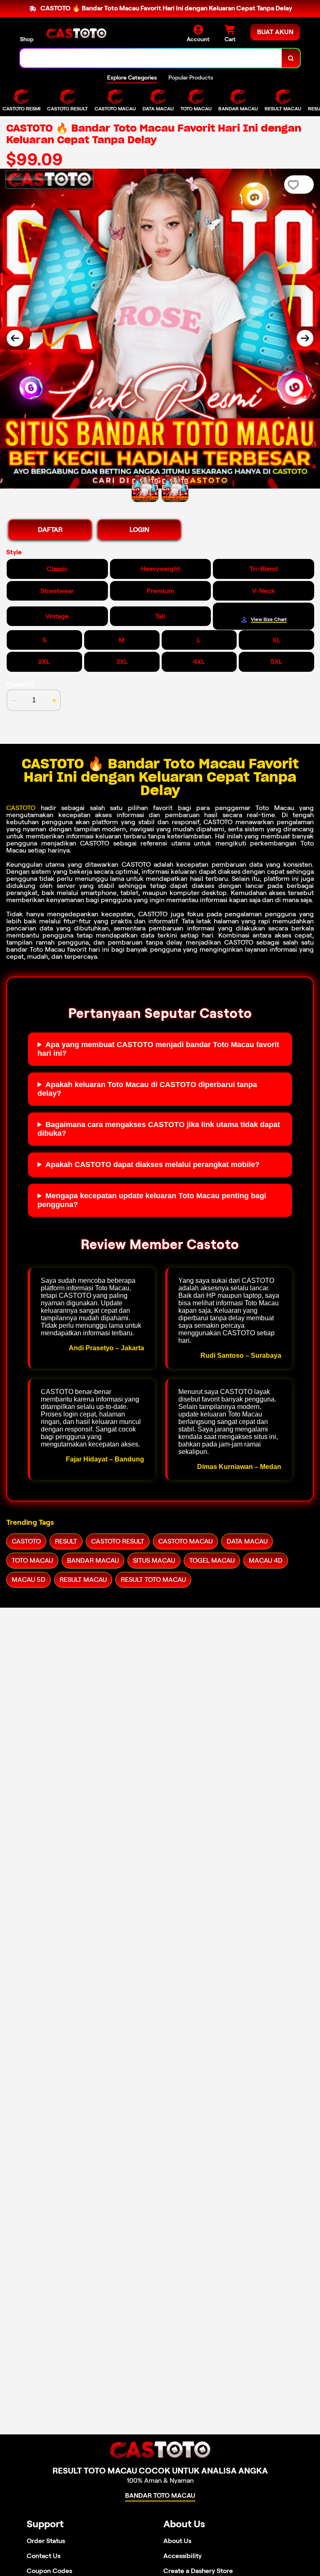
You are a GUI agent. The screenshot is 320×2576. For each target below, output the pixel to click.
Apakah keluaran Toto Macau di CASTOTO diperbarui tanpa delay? (147, 1089)
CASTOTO (21, 808)
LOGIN (139, 530)
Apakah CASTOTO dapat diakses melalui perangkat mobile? (152, 1165)
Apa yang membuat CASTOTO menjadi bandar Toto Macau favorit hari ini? (158, 1049)
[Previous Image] (15, 338)
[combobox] (151, 58)
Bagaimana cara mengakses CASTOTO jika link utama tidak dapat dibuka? (159, 1129)
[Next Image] (305, 338)
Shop (27, 39)
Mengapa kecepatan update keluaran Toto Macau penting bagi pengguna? (152, 1200)
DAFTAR (50, 530)
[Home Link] (76, 34)
